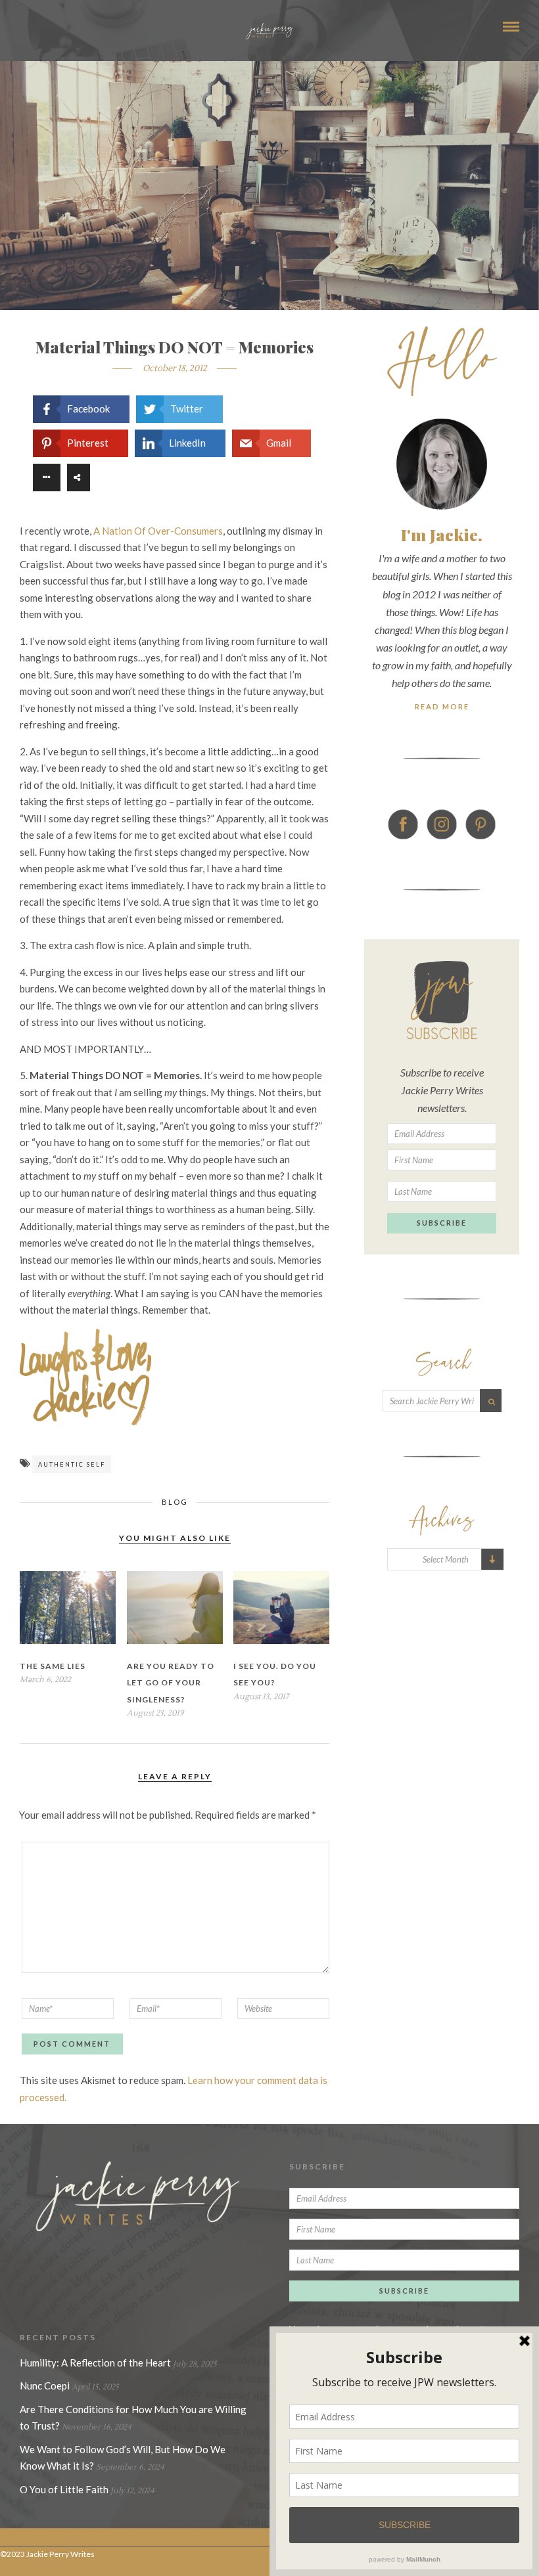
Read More (442, 706)
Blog (175, 1502)
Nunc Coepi (45, 2386)
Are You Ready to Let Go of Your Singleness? (171, 1683)
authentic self (72, 1464)
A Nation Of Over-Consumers (158, 531)
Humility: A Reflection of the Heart (95, 2363)
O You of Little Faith (64, 2489)
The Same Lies (53, 1666)
